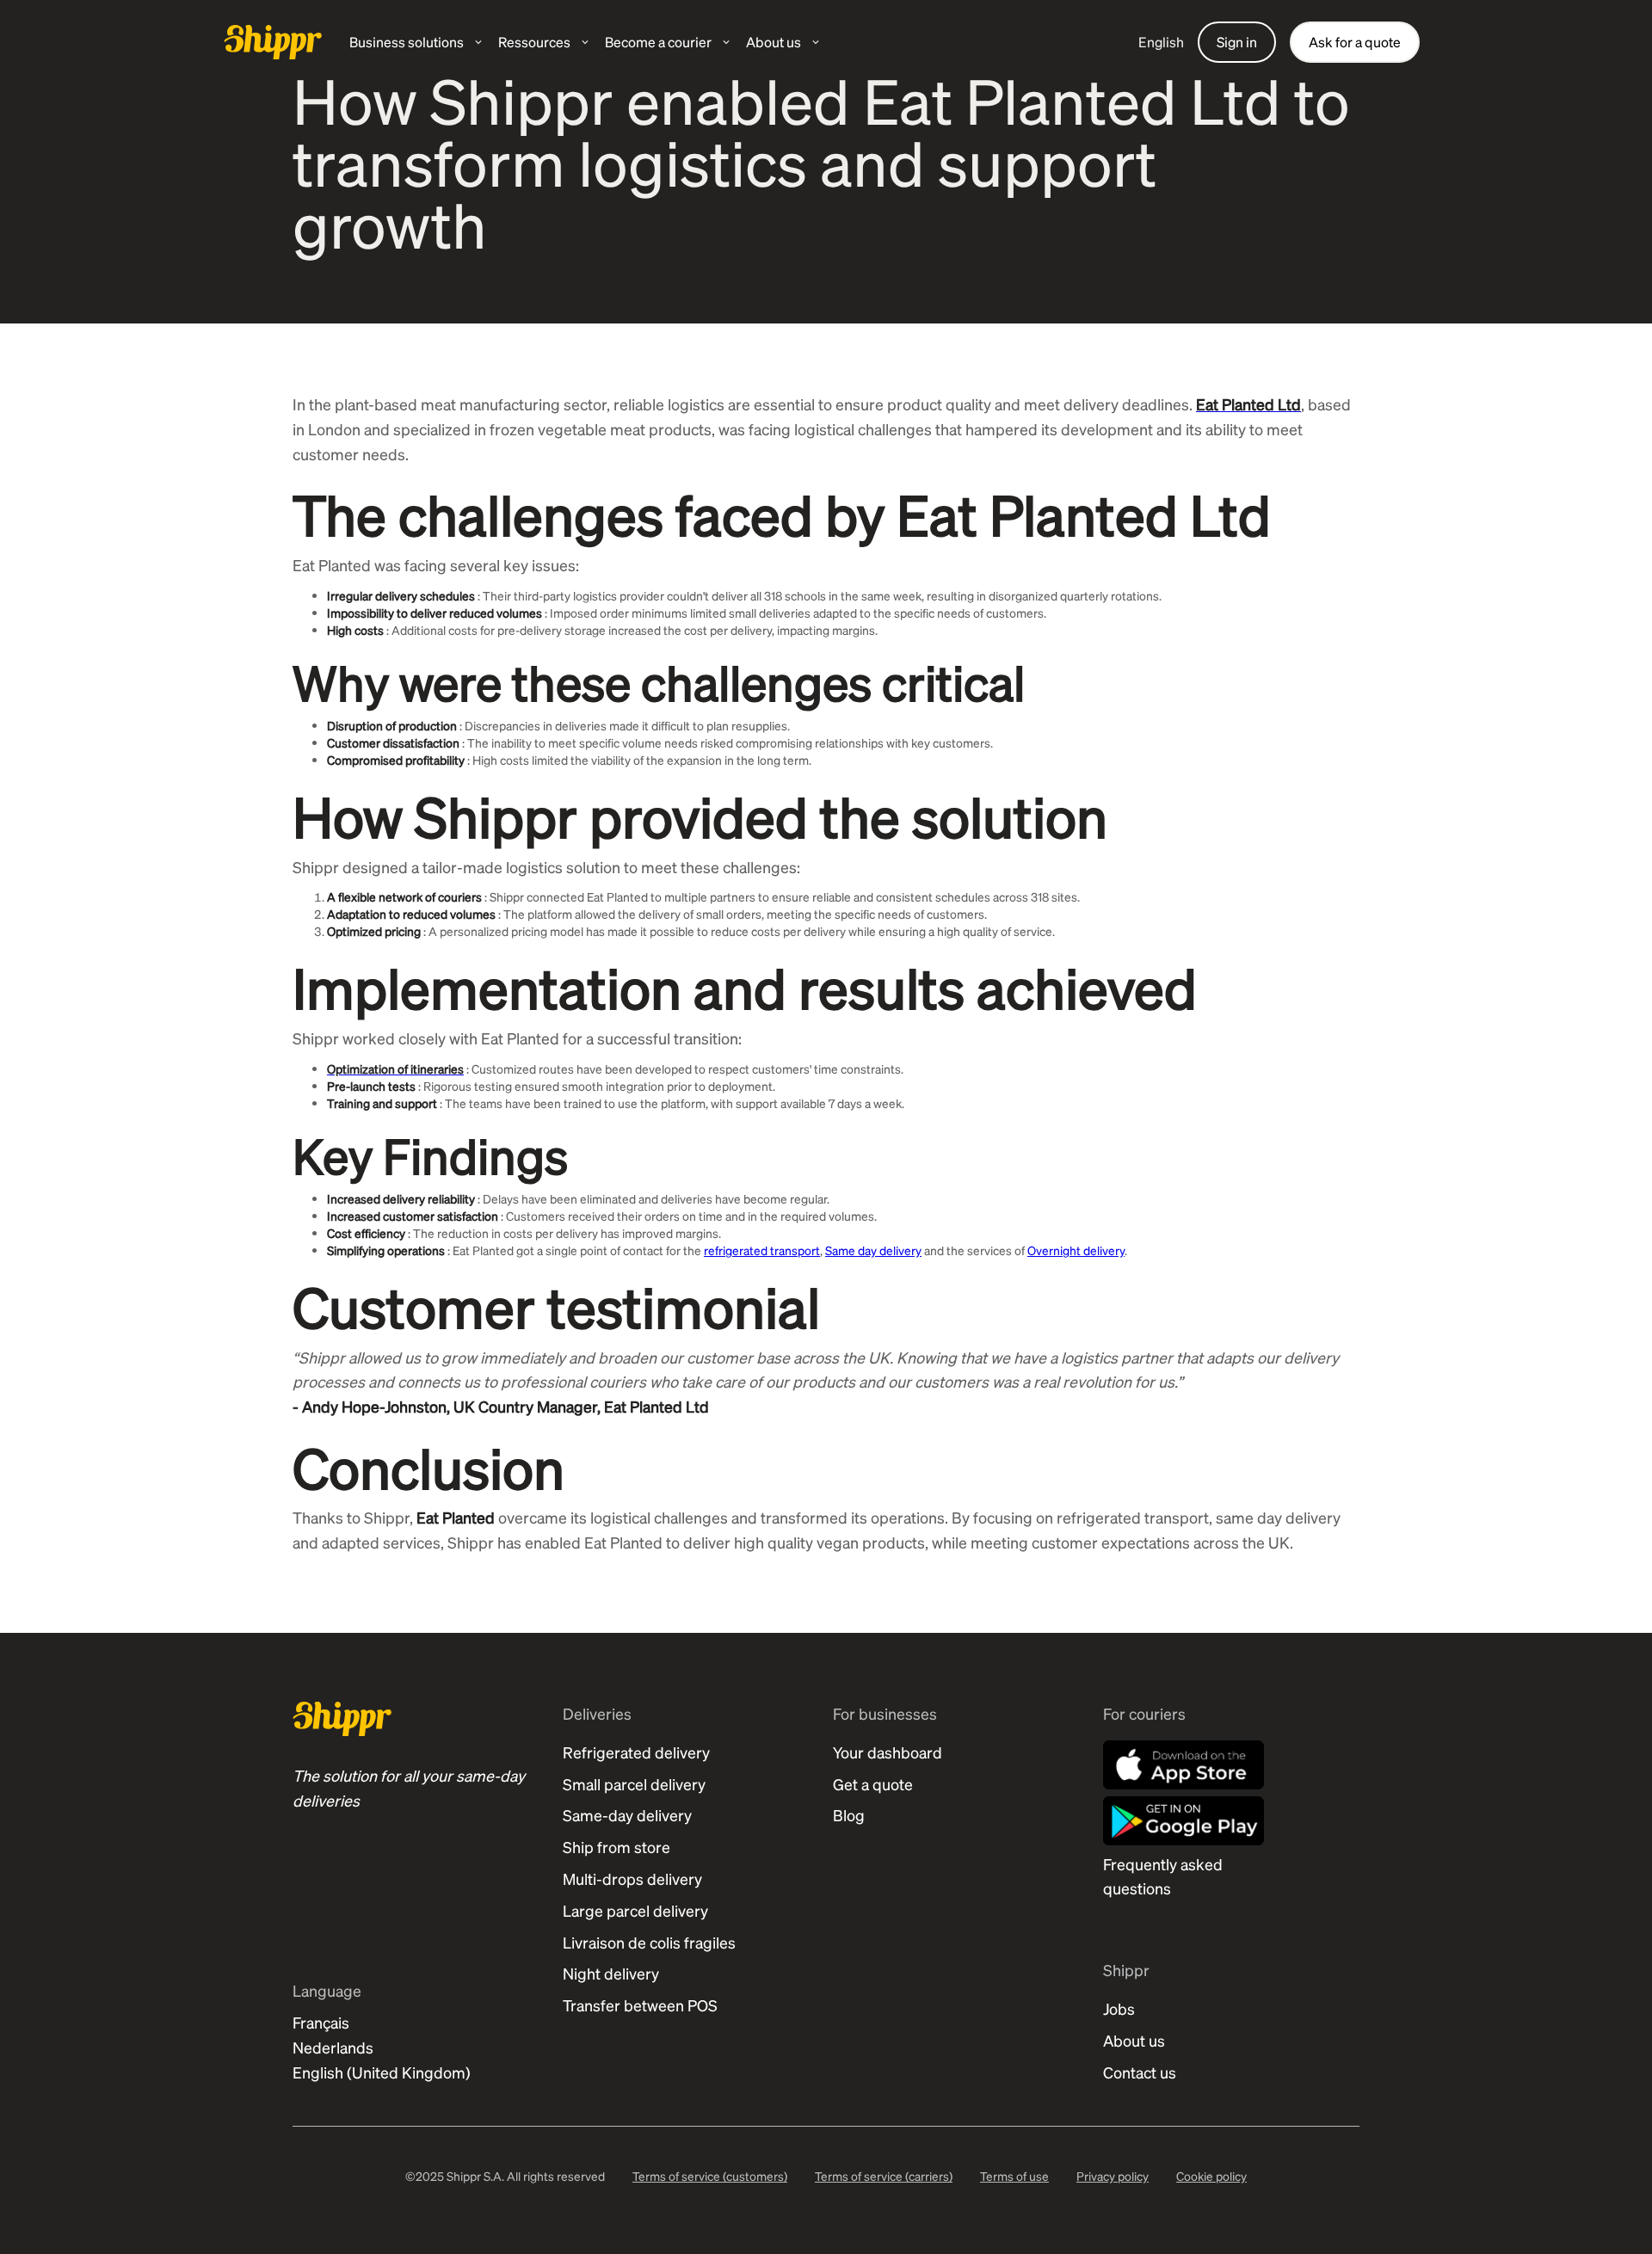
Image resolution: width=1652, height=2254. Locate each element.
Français (321, 2022)
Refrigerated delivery (636, 1752)
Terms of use (1014, 2176)
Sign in (1237, 42)
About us (1134, 2040)
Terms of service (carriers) (884, 2176)
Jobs (1119, 2008)
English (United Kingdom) (382, 2072)
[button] (417, 42)
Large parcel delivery (635, 1910)
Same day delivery (873, 1250)
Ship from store (616, 1847)
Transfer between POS (640, 2005)
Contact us (1140, 2072)
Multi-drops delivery (632, 1878)
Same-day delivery (627, 1815)
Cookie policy (1211, 2176)
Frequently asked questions (1163, 1876)
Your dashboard (888, 1752)
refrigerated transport (762, 1250)
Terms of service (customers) (710, 2176)
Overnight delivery (1076, 1250)
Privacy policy (1113, 2176)
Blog (849, 1815)
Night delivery (611, 1973)
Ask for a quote (1355, 42)
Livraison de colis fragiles (649, 1942)
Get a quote (873, 1784)
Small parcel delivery (634, 1784)
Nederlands (333, 2047)
